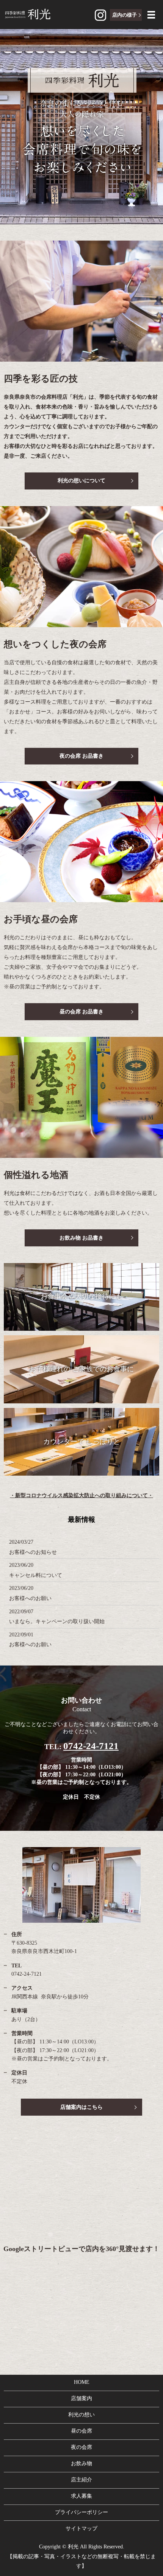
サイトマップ (81, 2529)
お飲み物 (81, 2463)
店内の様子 (125, 15)
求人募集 (81, 2496)
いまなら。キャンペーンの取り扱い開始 (57, 1621)
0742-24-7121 (91, 1746)
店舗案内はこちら (81, 2107)
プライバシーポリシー (81, 2512)
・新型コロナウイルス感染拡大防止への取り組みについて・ (81, 1495)
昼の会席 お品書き (81, 1012)
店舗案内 (81, 2398)
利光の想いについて (81, 481)
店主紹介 (81, 2480)
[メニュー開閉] (151, 15)
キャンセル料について (36, 1575)
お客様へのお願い (30, 1598)
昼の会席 (81, 2431)
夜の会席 (81, 2447)
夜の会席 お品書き (81, 756)
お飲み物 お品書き (81, 1238)
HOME (82, 2382)
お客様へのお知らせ (33, 1552)
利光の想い (81, 2415)
